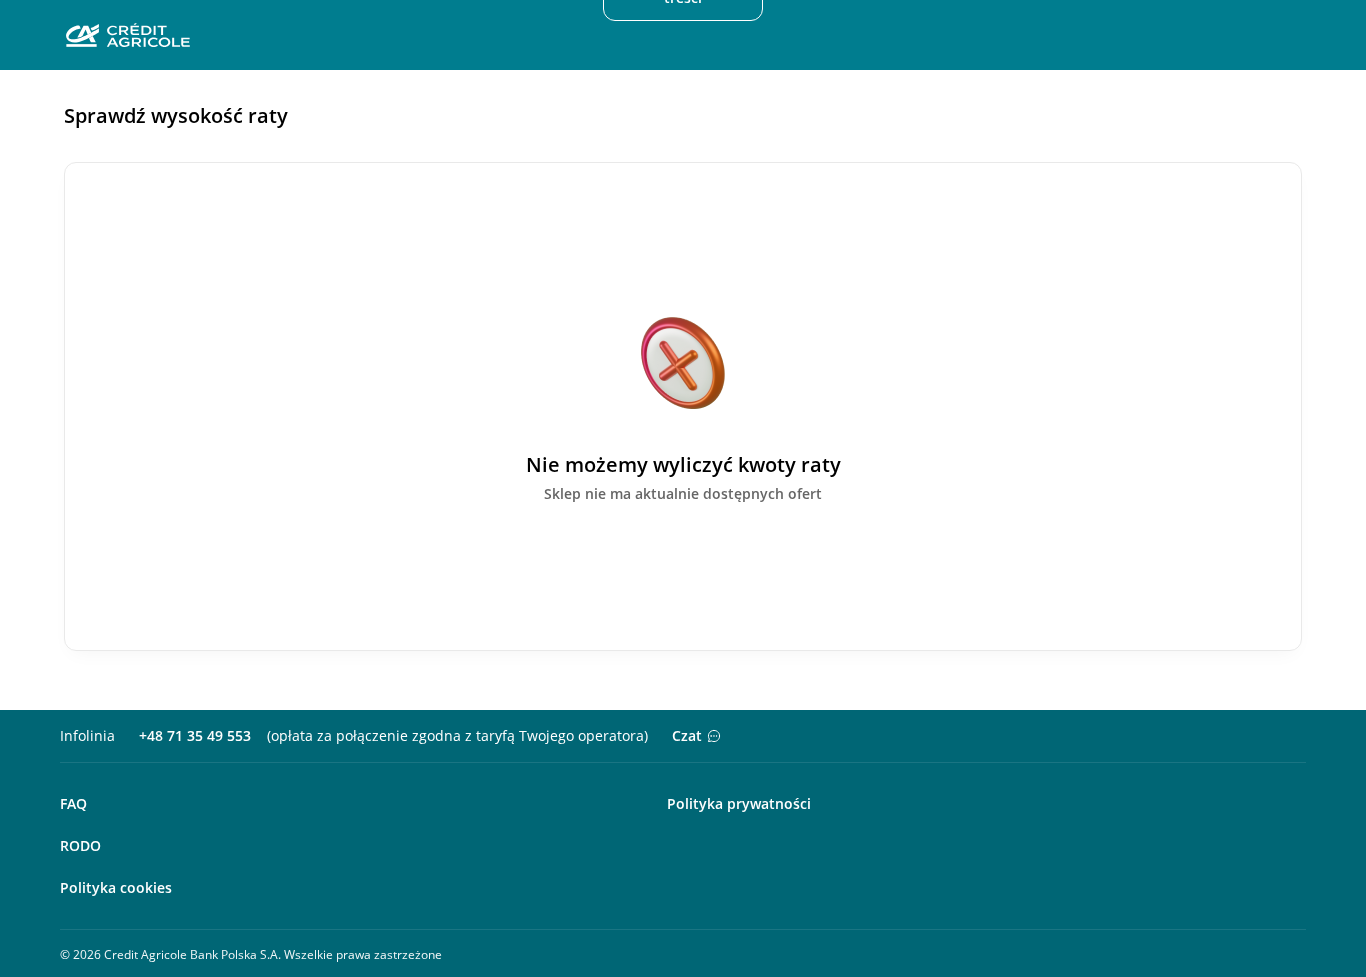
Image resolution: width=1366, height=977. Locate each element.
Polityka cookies (116, 887)
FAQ (73, 803)
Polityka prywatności (739, 803)
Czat (687, 735)
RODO (80, 845)
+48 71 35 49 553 (195, 735)
